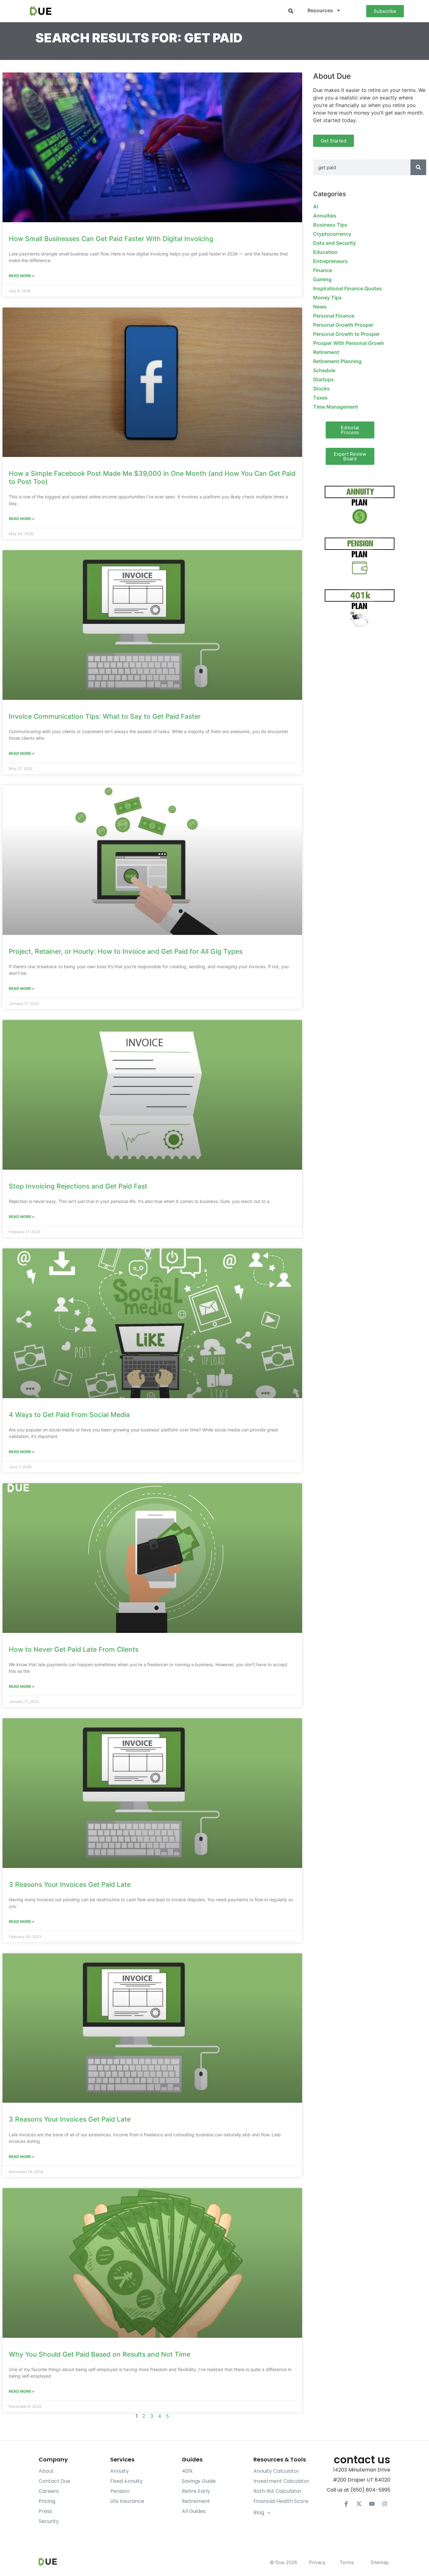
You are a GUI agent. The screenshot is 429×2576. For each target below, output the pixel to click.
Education (325, 252)
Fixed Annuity (126, 2481)
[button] (291, 11)
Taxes (320, 398)
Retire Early (196, 2491)
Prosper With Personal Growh (349, 343)
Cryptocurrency (332, 234)
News (320, 307)
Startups (323, 379)
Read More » (22, 276)
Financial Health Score (281, 2501)
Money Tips (327, 298)
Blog (259, 2512)
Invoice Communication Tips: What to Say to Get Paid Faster (105, 716)
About (46, 2471)
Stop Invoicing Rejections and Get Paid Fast (78, 1186)
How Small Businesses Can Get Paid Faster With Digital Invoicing (111, 239)
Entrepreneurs (330, 261)
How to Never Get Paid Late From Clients (74, 1649)
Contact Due (54, 2481)
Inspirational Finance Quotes (348, 288)
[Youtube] (372, 2504)
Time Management (336, 407)
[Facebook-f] (346, 2504)
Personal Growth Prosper (343, 325)
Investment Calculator (281, 2481)
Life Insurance (127, 2501)
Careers (49, 2491)
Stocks (321, 389)
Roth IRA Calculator (277, 2491)
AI (316, 207)
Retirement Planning (337, 361)
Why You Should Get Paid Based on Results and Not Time (100, 2354)
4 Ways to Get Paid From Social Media (69, 1415)
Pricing (47, 2501)
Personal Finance (334, 316)
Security (49, 2521)
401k (187, 2471)
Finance (323, 270)
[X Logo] (359, 2504)
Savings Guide (199, 2481)
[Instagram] (385, 2504)
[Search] (418, 167)
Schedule (324, 370)
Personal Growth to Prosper (346, 334)
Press (45, 2511)
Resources (320, 10)
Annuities (325, 216)
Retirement (326, 352)
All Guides (194, 2511)
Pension (120, 2491)
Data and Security (334, 243)
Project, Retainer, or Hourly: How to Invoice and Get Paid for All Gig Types (126, 951)
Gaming (322, 279)
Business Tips (330, 225)
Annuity (119, 2471)
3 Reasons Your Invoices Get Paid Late (70, 1884)
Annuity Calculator (276, 2471)
